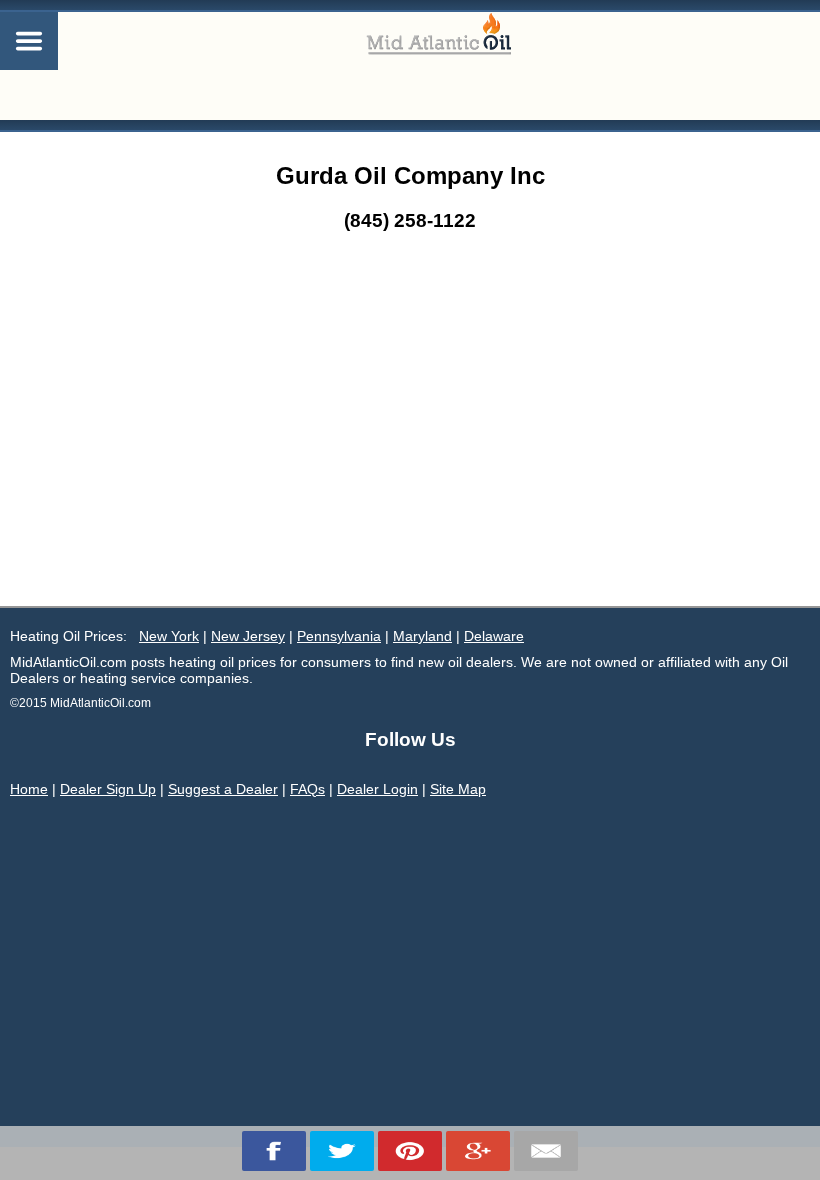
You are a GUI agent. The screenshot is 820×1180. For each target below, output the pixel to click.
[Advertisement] (410, 456)
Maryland (422, 636)
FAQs (307, 789)
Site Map (458, 789)
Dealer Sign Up (108, 789)
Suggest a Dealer (223, 789)
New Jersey (248, 636)
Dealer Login (377, 789)
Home (29, 789)
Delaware (494, 636)
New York (169, 636)
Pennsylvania (339, 636)
